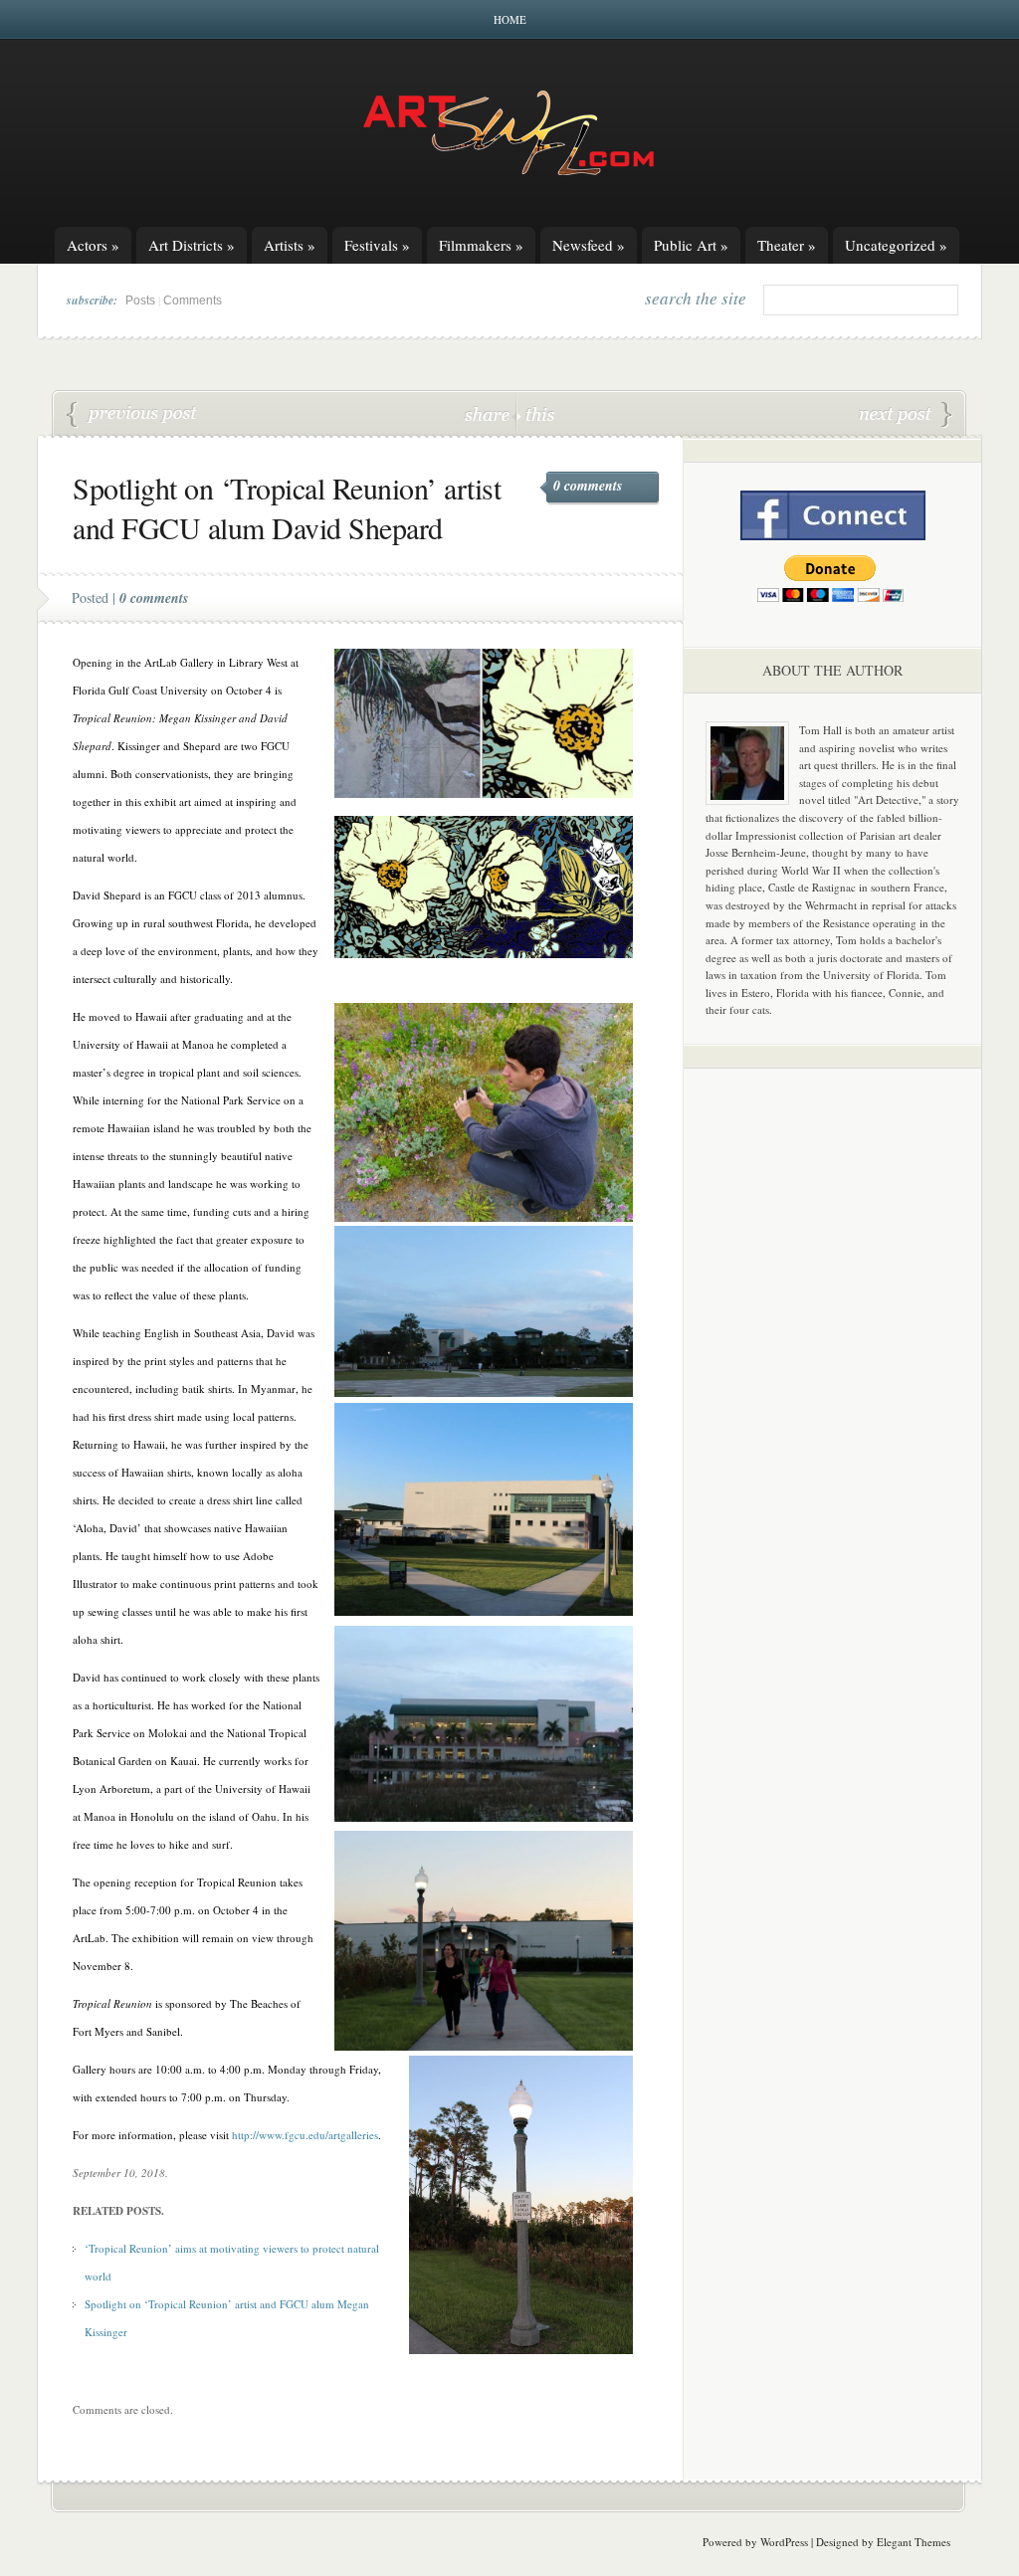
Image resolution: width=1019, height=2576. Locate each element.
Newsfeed (589, 245)
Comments (193, 300)
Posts (140, 300)
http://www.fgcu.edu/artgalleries (305, 2135)
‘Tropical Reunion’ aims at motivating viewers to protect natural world (132, 415)
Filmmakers (481, 245)
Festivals (377, 245)
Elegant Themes (914, 2542)
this (535, 413)
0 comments (588, 486)
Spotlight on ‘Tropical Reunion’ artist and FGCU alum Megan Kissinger (906, 415)
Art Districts (192, 245)
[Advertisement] (833, 1395)
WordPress (784, 2542)
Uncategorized (896, 245)
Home (510, 19)
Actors (93, 245)
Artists (290, 245)
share (489, 413)
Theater (787, 245)
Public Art (691, 245)
